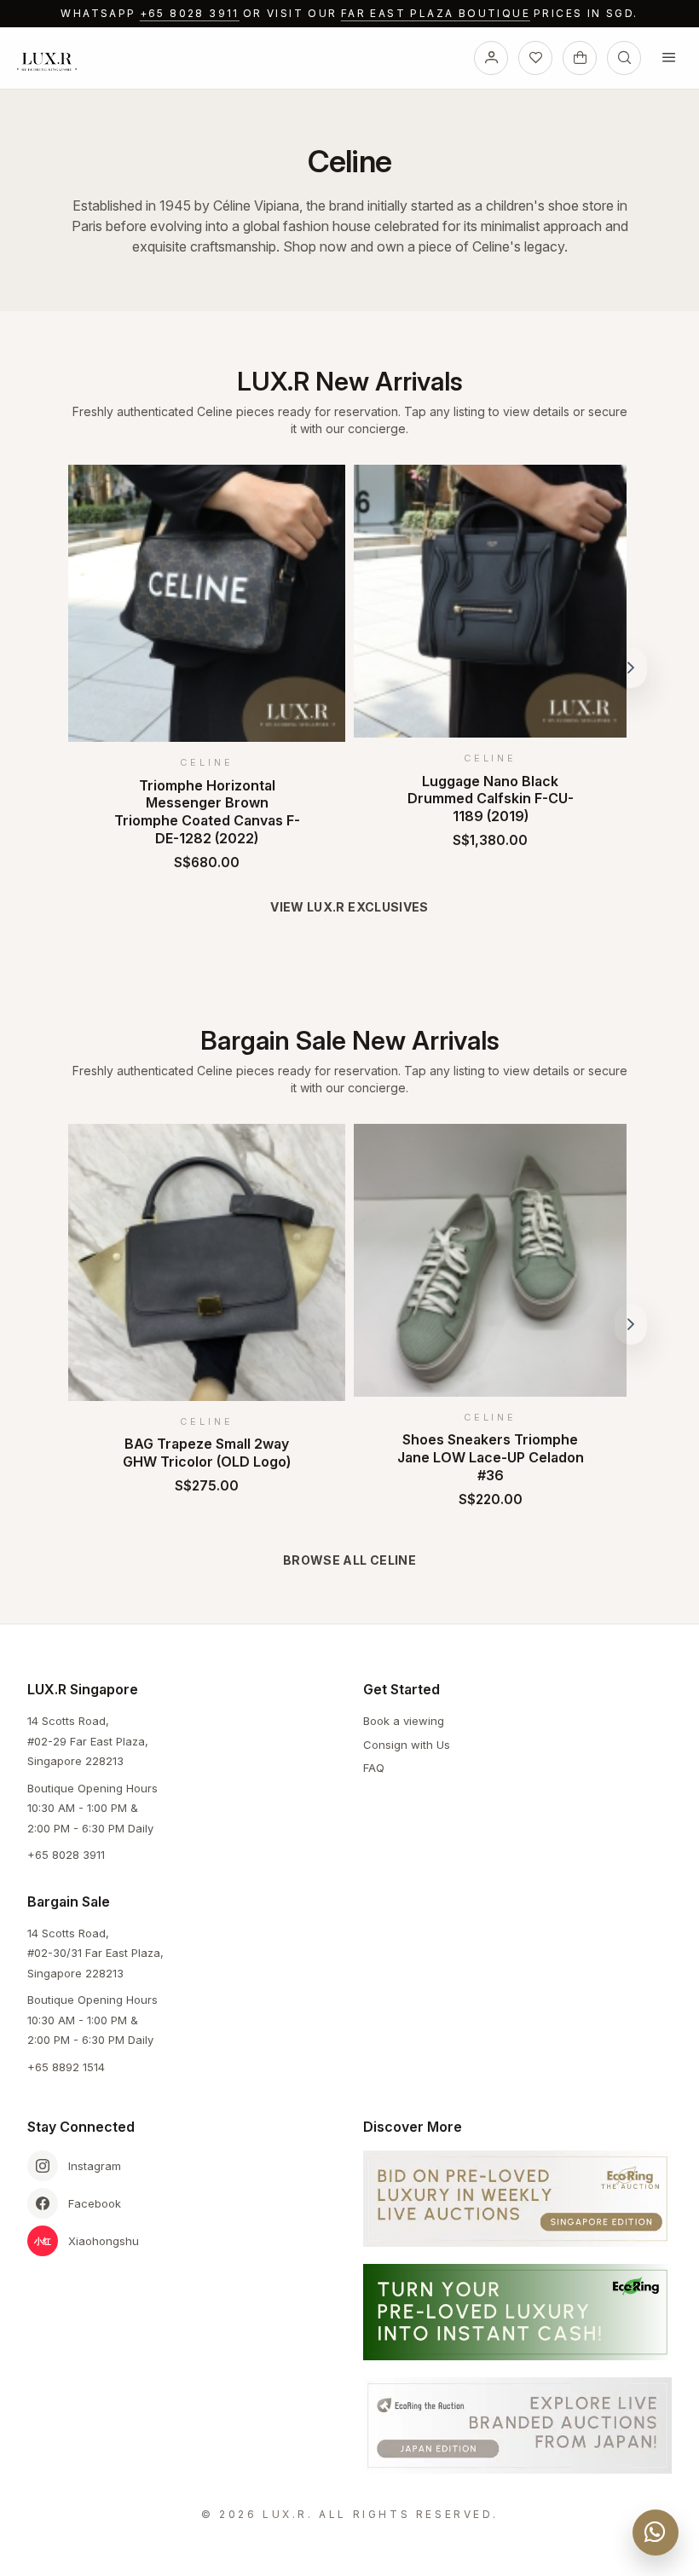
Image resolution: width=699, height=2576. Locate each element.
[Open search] (624, 58)
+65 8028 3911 (190, 13)
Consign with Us (407, 1745)
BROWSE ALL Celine (349, 1560)
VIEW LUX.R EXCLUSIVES (349, 907)
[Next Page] (631, 668)
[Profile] (491, 58)
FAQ (374, 1768)
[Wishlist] (535, 58)
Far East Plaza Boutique (436, 13)
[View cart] (580, 58)
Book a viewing (404, 1721)
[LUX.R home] (54, 61)
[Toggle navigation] (668, 58)
